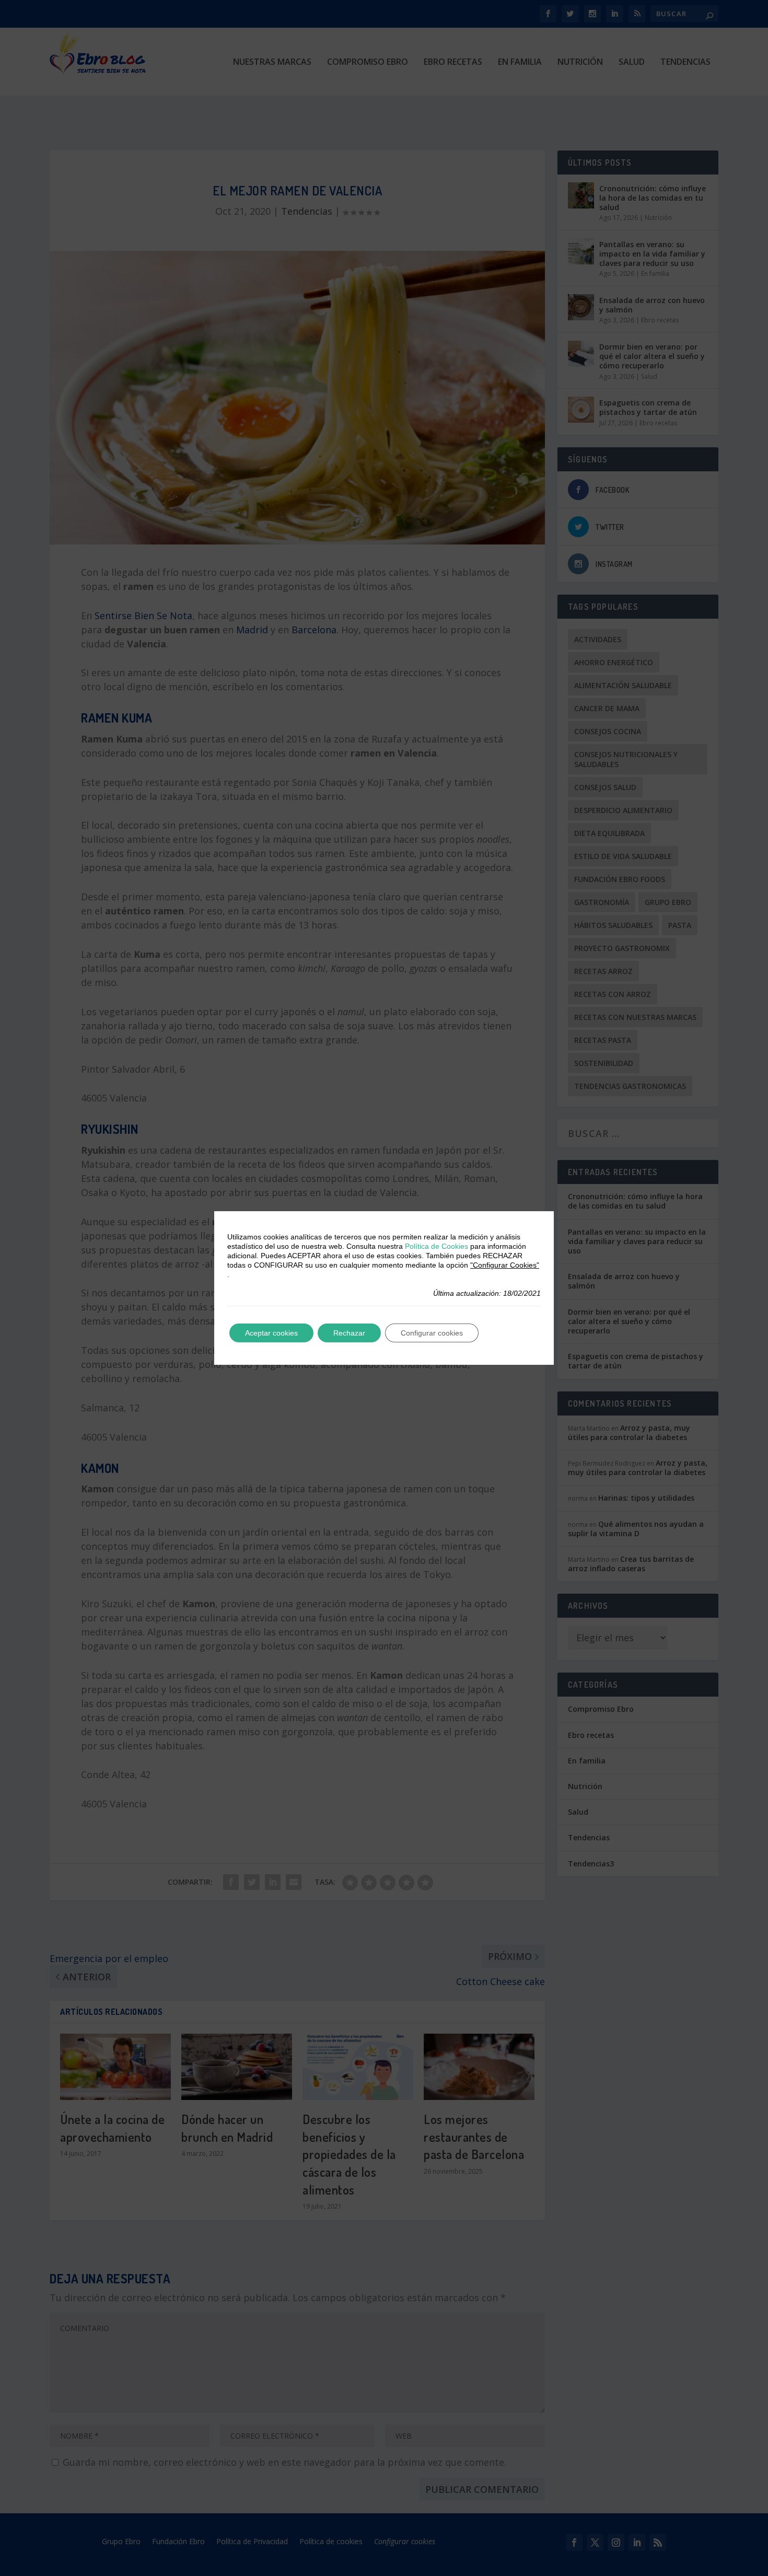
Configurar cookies (432, 1333)
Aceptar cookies (271, 1333)
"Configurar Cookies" (505, 1265)
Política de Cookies (437, 1246)
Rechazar (349, 1333)
